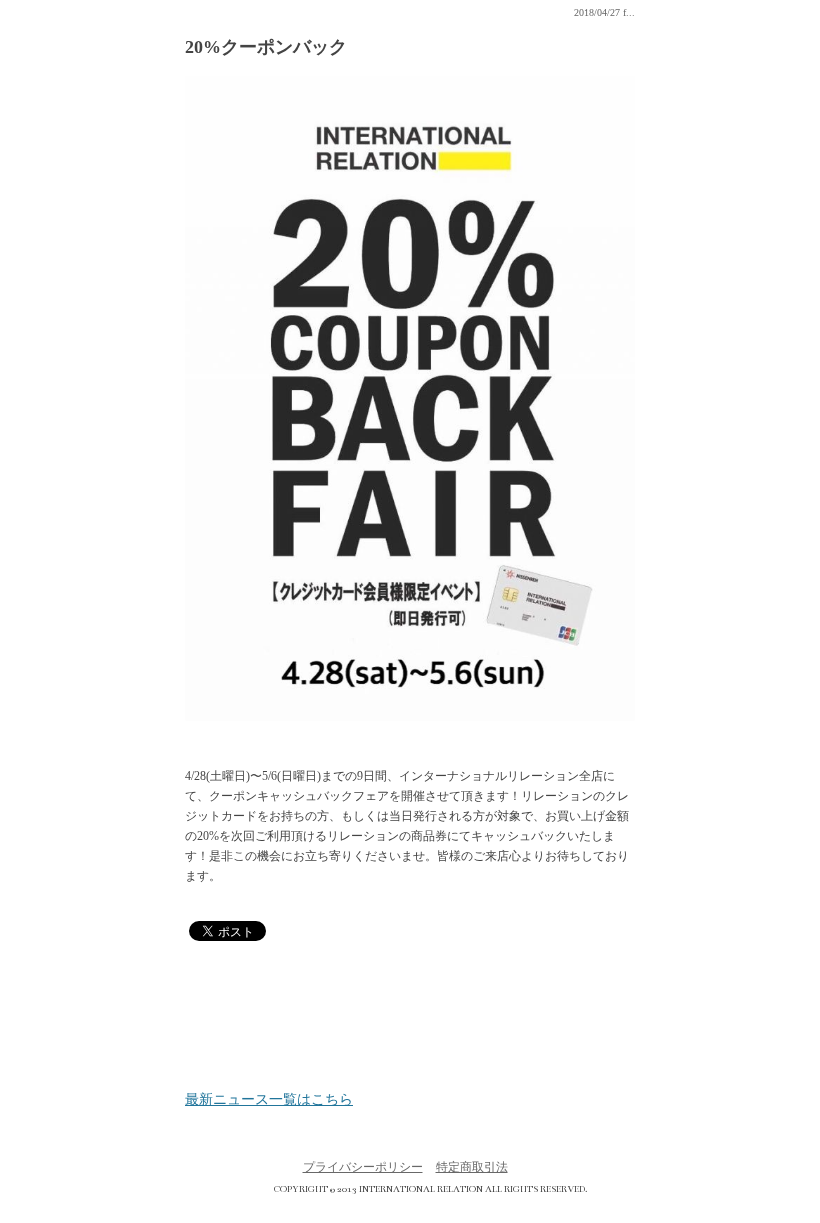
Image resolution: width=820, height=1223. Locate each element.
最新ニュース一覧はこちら (269, 1100)
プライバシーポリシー (363, 1167)
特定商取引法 (472, 1167)
